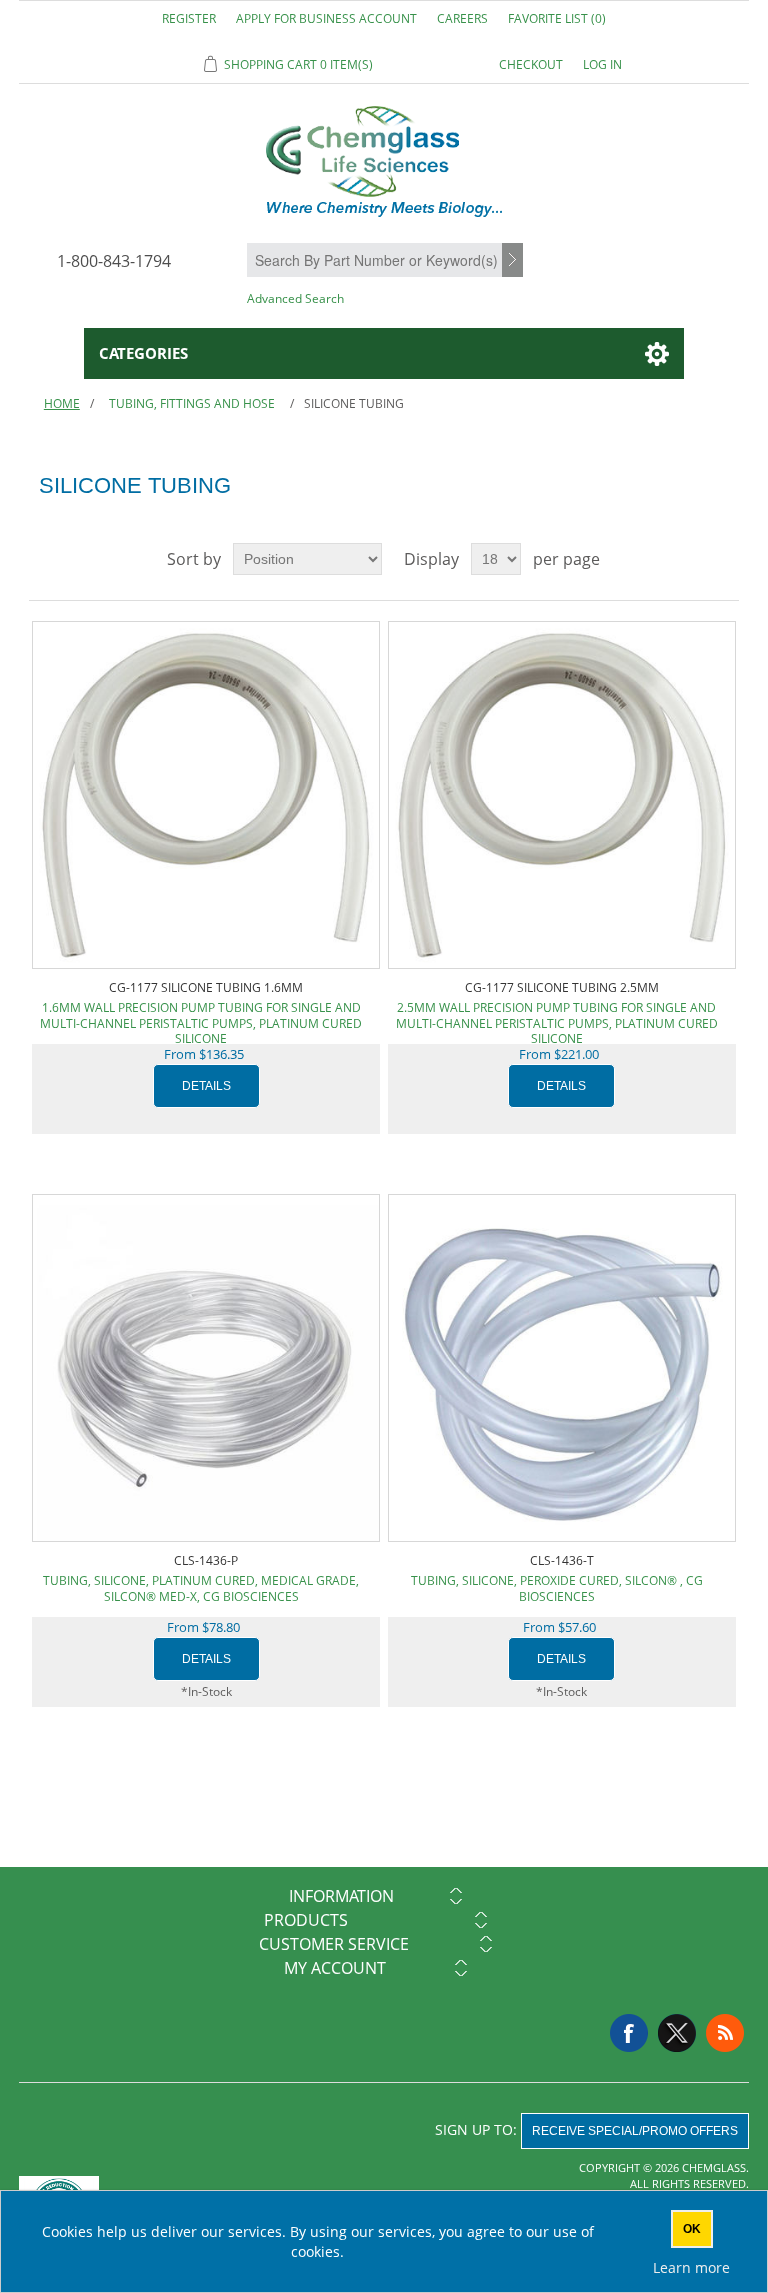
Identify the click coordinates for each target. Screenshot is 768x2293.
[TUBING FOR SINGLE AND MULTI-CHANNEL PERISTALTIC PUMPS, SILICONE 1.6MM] (206, 795)
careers (462, 18)
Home (62, 403)
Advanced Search (295, 298)
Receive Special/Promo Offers (635, 2131)
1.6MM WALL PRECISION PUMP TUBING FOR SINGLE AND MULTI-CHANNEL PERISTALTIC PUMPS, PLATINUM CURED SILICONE (201, 1016)
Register (189, 18)
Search (515, 261)
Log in (602, 64)
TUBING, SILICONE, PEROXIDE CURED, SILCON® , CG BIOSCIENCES (557, 1588)
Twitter (677, 2033)
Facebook (629, 2033)
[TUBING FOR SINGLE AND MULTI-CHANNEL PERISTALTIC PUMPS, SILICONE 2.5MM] (562, 795)
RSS (725, 2033)
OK (692, 2229)
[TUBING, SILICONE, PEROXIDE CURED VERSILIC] (562, 1368)
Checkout (531, 64)
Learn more (691, 2267)
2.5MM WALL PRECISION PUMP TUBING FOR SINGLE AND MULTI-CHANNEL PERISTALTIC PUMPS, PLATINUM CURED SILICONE (557, 1016)
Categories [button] (143, 353)
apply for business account (326, 18)
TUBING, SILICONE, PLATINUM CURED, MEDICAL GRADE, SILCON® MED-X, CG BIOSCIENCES (201, 1588)
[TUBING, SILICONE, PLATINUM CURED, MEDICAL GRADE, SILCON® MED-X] (206, 1368)
